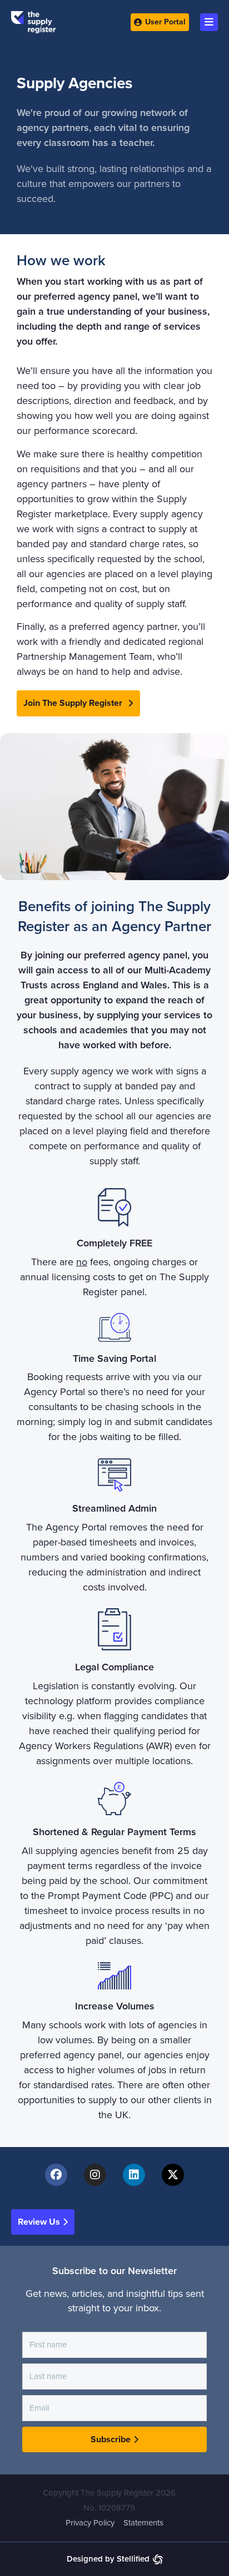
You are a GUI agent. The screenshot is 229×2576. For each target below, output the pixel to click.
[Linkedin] (134, 2175)
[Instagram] (95, 2175)
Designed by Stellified (108, 2559)
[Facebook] (56, 2175)
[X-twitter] (173, 2175)
